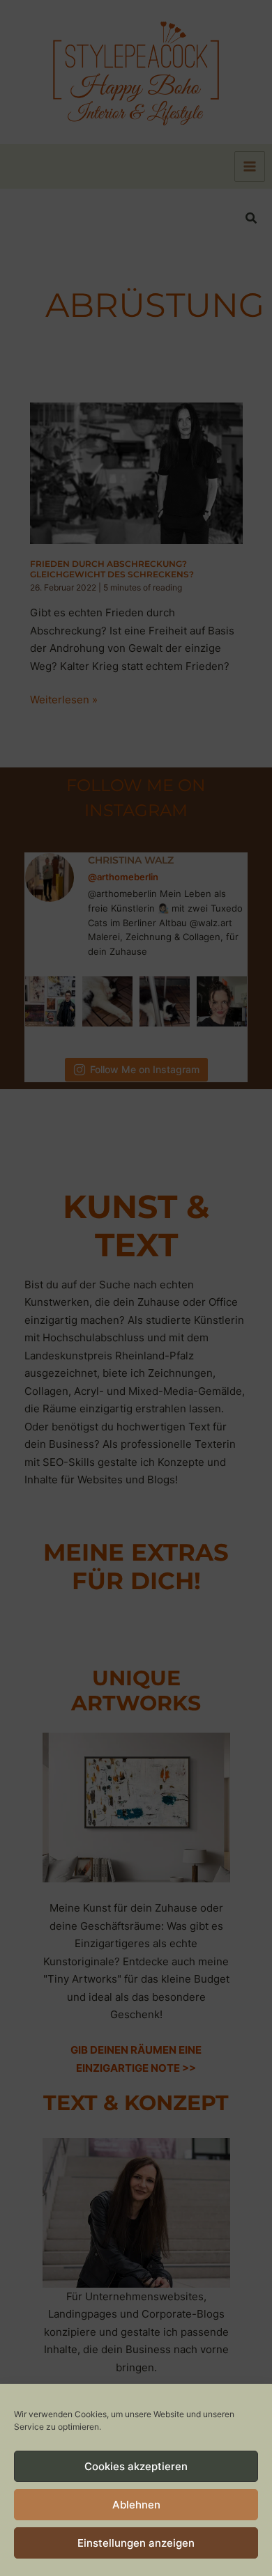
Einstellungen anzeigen (136, 2543)
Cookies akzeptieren (136, 2466)
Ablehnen (136, 2505)
